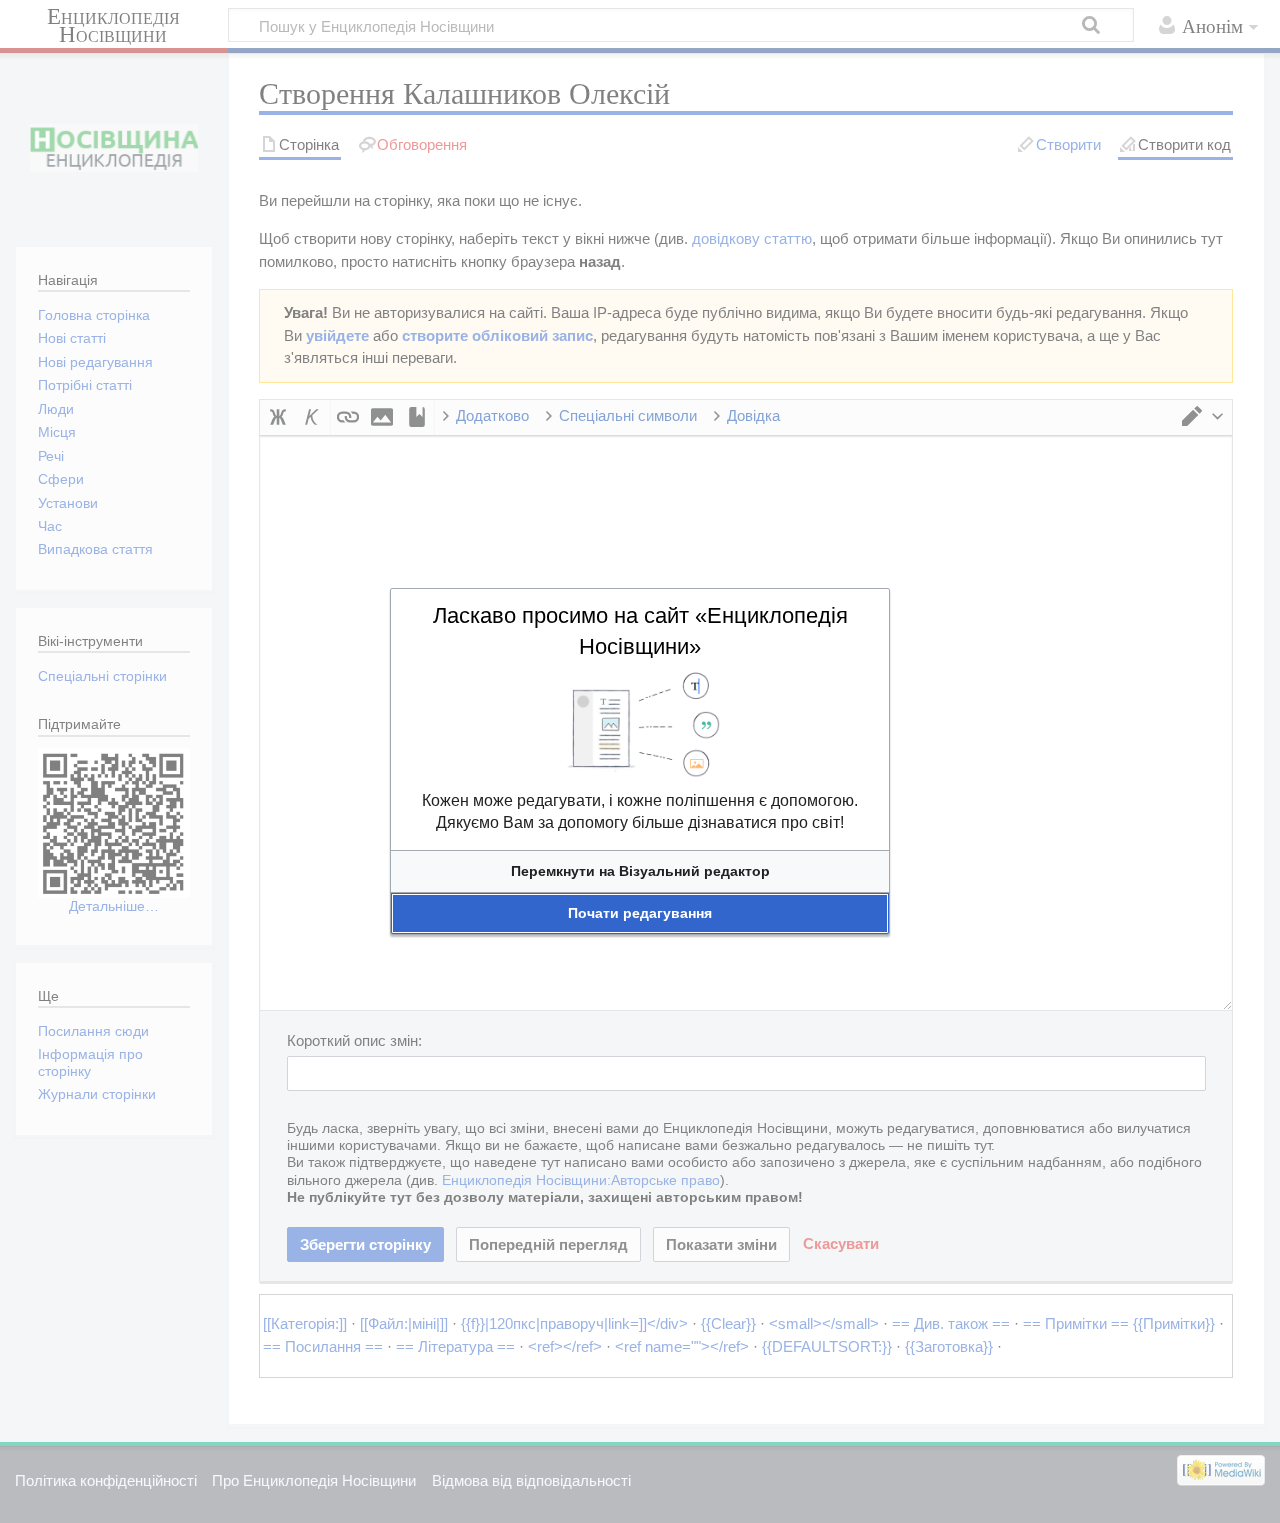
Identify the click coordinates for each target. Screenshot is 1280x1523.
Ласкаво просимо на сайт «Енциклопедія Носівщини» (640, 631)
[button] (640, 871)
